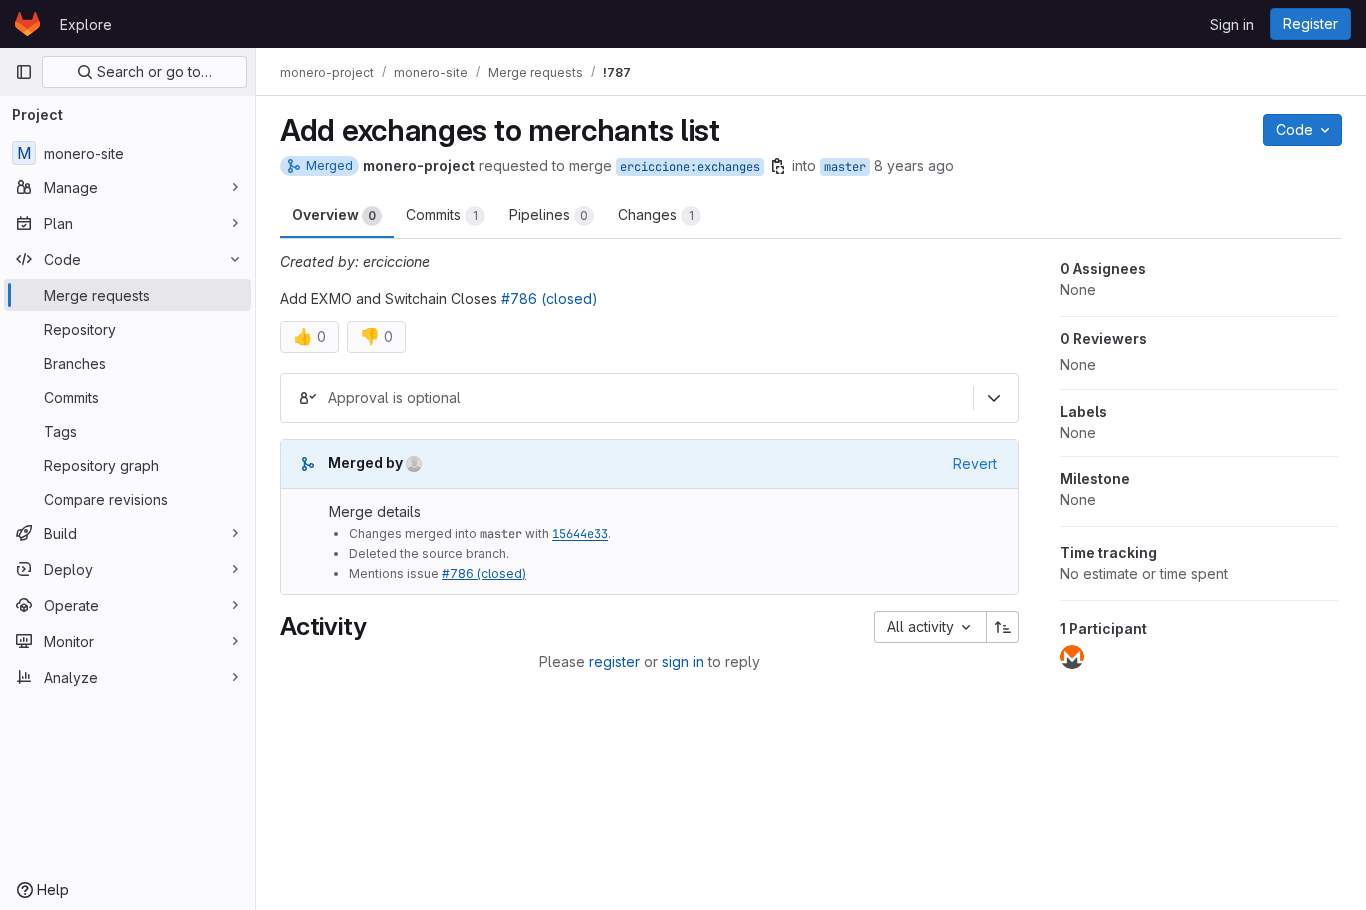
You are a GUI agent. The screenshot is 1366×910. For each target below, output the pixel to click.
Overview (334, 214)
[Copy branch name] (778, 166)
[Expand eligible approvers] (994, 398)
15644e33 (580, 534)
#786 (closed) (549, 298)
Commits (442, 214)
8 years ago (914, 165)
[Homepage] (27, 24)
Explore (86, 24)
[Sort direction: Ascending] (1003, 627)
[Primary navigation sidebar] (24, 72)
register (614, 661)
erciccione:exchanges (690, 167)
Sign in (1232, 24)
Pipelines (548, 214)
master (845, 167)
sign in (683, 661)
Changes (656, 214)
